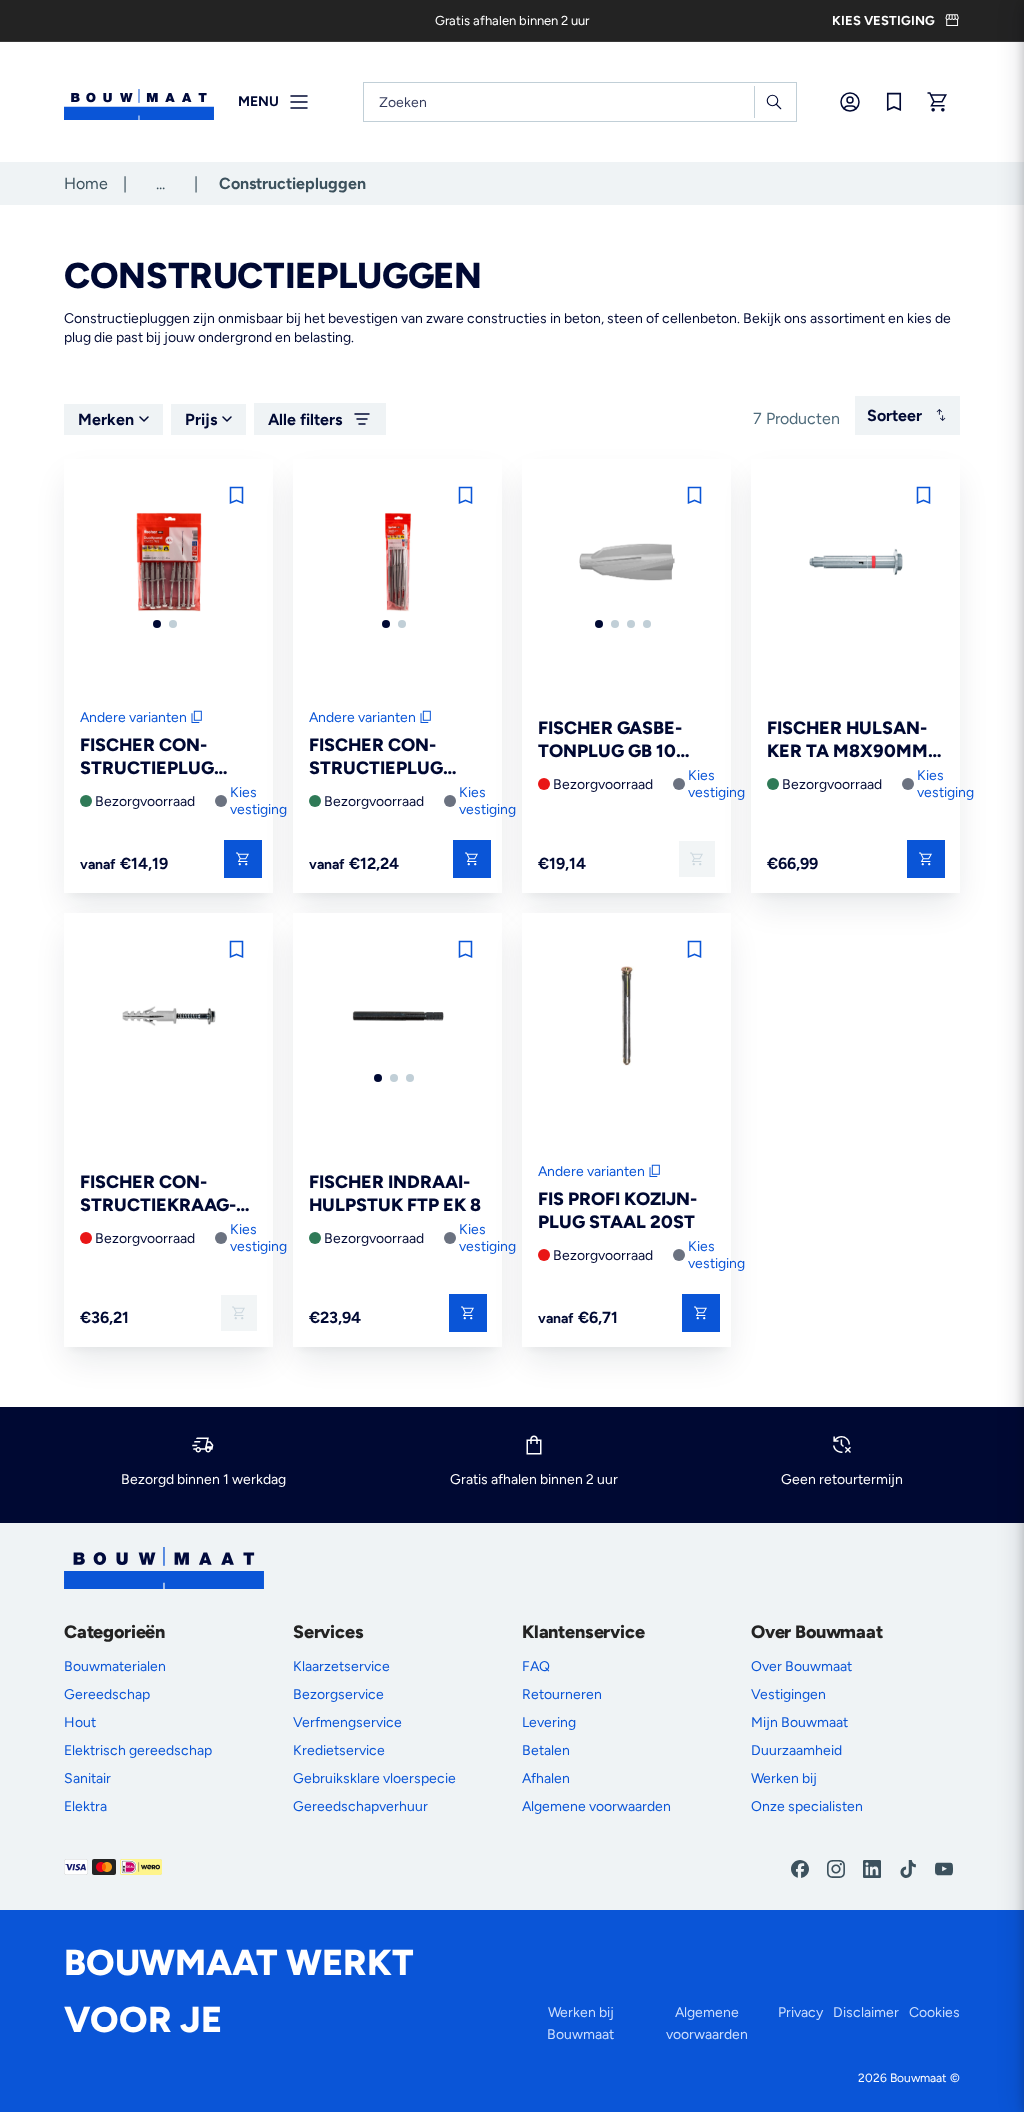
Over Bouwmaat (801, 1666)
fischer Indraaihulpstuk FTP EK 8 (395, 1193)
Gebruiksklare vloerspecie (374, 1778)
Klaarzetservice (341, 1666)
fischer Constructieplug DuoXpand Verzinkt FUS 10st (155, 757)
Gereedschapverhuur (360, 1806)
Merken (106, 419)
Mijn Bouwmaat (799, 1722)
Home (86, 183)
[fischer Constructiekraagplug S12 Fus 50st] (168, 1017)
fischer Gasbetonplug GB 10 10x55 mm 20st (610, 740)
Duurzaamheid (796, 1750)
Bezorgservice (338, 1694)
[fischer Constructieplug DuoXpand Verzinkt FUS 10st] (168, 563)
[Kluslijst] (894, 102)
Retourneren (562, 1694)
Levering (549, 1722)
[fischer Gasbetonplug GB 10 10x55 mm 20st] (626, 563)
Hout (80, 1722)
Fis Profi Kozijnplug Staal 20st (617, 1210)
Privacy (800, 2012)
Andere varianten (133, 717)
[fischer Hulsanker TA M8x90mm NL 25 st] (855, 563)
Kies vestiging (258, 801)
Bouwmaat (918, 2078)
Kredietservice (339, 1750)
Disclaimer (866, 2012)
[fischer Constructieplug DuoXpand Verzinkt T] (397, 563)
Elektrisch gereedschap (138, 1750)
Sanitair (87, 1778)
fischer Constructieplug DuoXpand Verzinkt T (384, 757)
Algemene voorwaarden (596, 1806)
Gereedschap (107, 1694)
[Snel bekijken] (243, 859)
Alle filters (305, 419)
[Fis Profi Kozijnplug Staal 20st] (626, 1017)
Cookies (934, 2012)
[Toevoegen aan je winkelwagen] (697, 859)
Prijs (201, 419)
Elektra (85, 1806)
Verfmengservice (347, 1722)
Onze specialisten (807, 1806)
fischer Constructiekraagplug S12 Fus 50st (164, 1194)
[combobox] (580, 102)
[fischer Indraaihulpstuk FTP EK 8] (397, 1017)
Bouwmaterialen (115, 1666)
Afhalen (546, 1778)
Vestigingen (788, 1694)
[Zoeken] (773, 102)
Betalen (546, 1750)
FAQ (536, 1666)
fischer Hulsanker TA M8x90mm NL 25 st (847, 740)
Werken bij (784, 1778)
